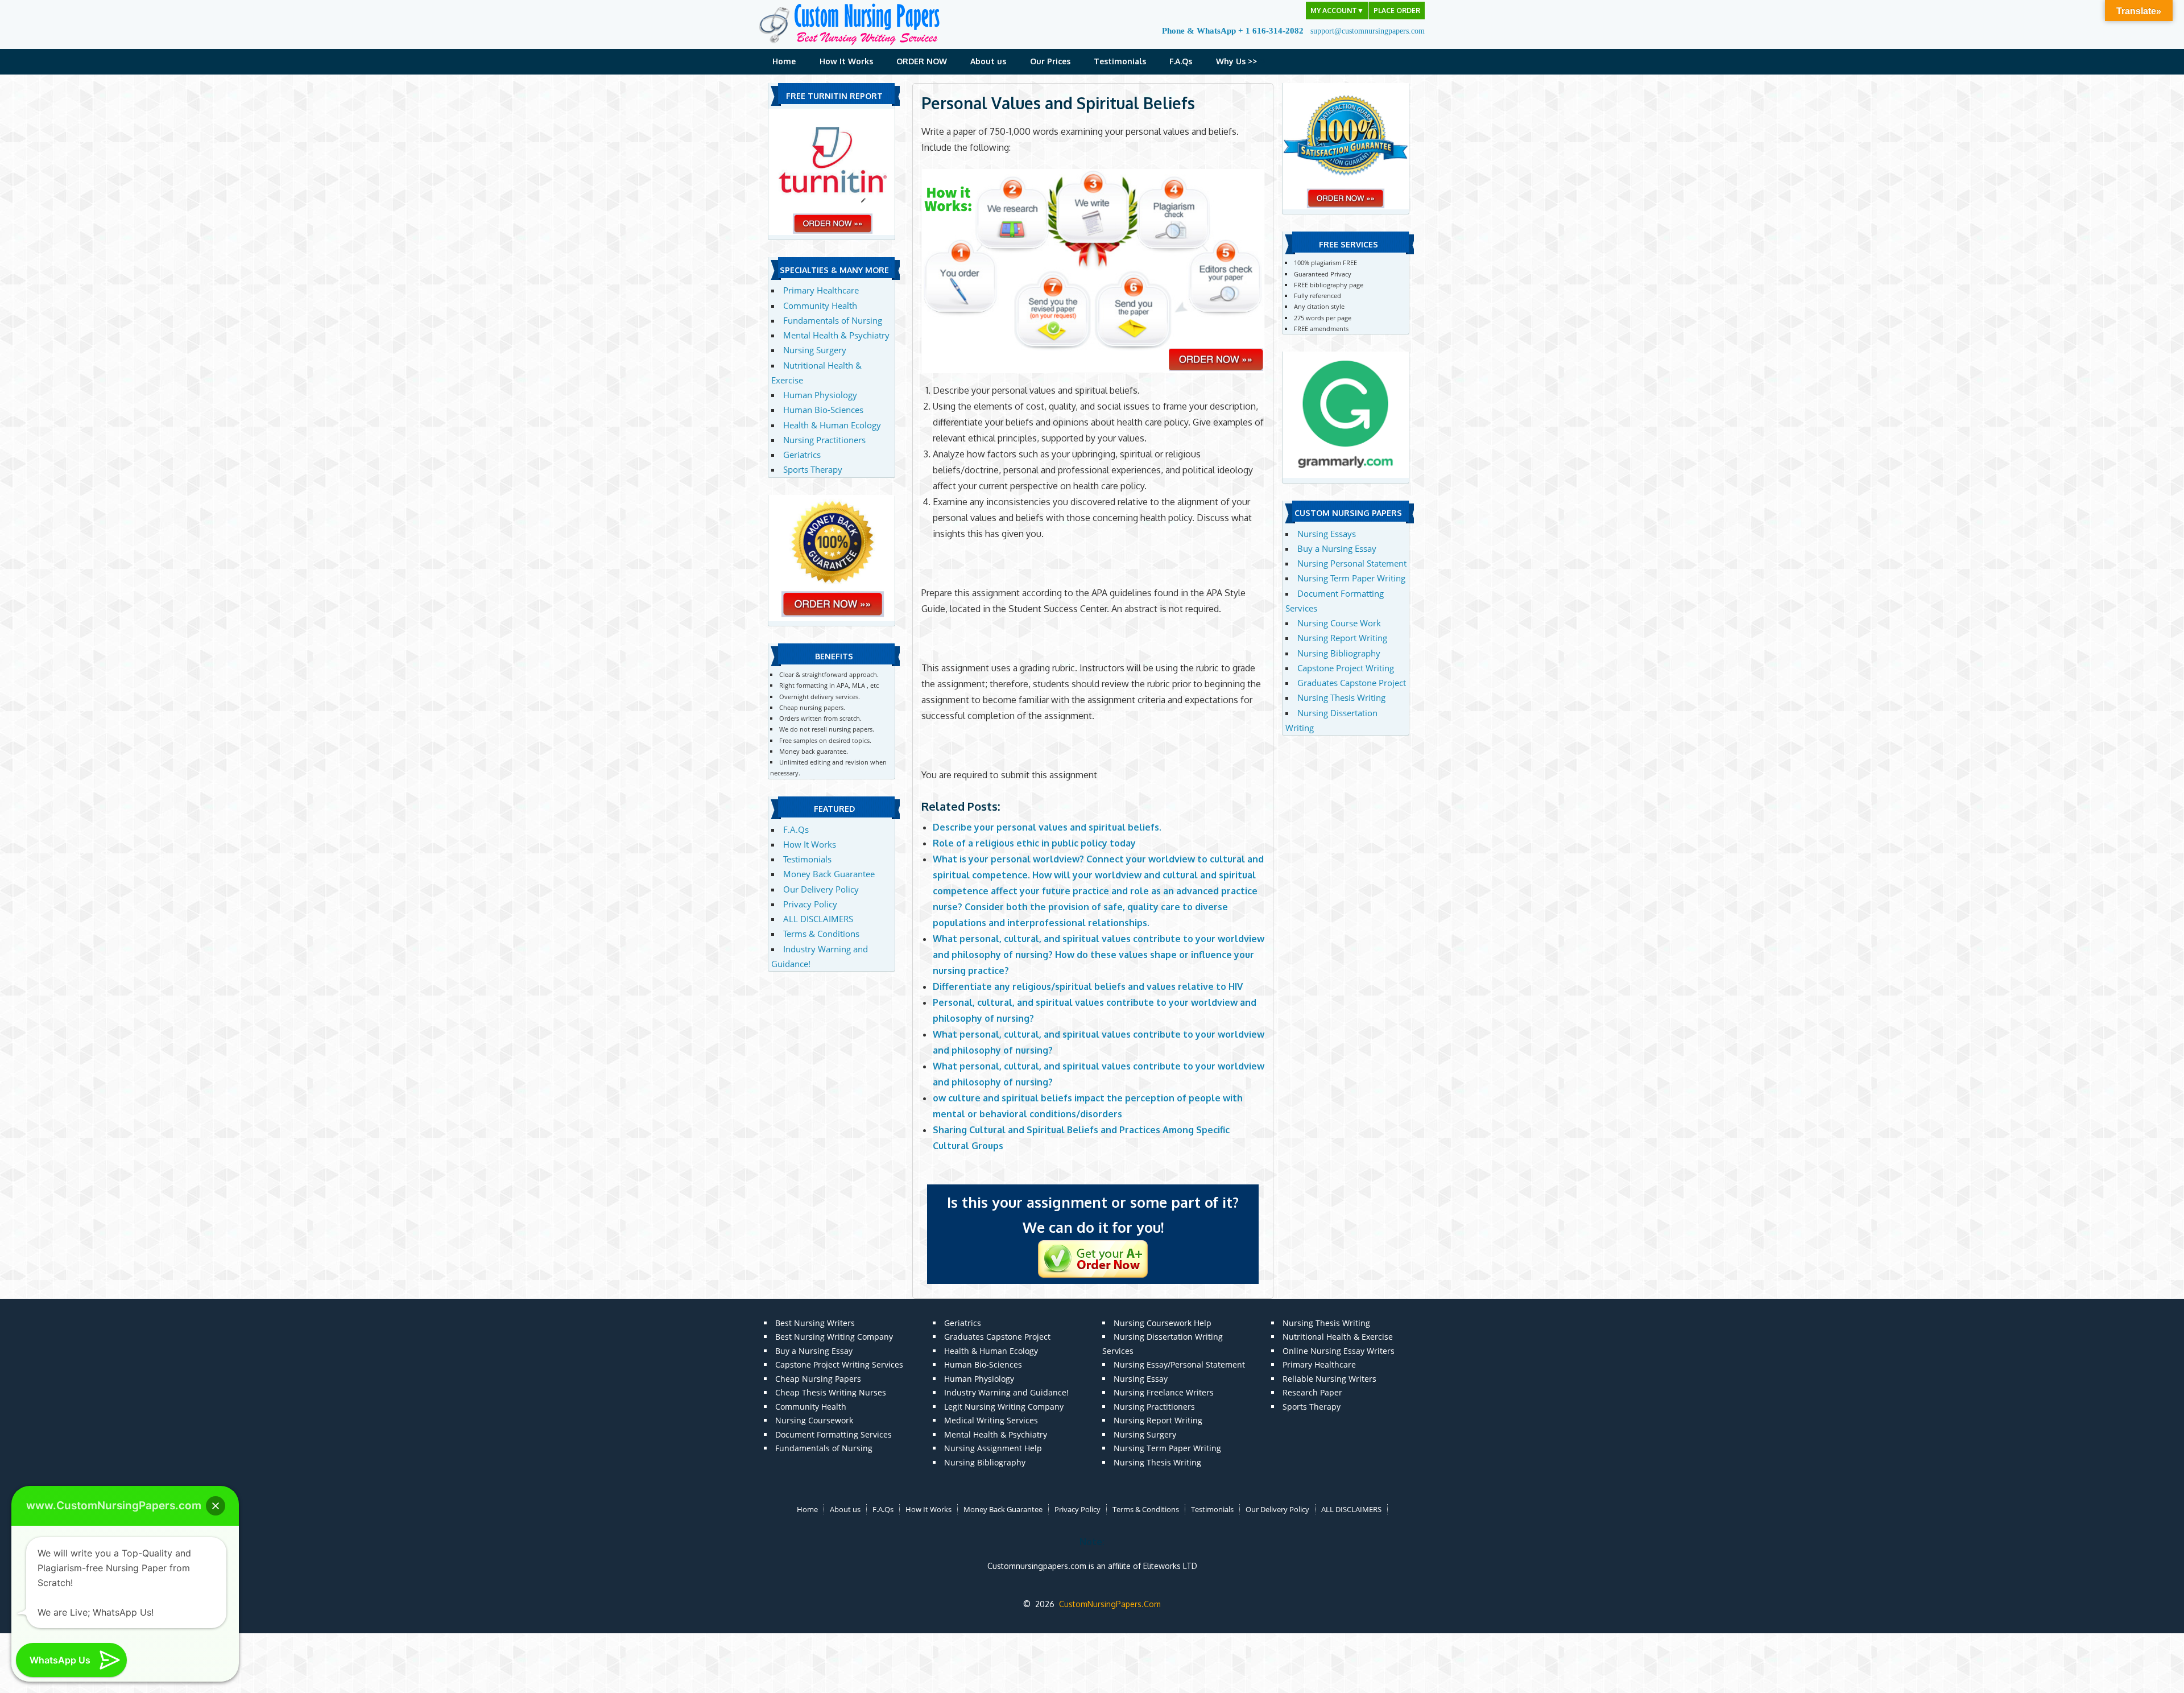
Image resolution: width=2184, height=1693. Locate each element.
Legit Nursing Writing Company (1004, 1407)
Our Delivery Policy (821, 889)
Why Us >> (1236, 61)
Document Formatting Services (834, 1434)
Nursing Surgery (815, 350)
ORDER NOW (922, 61)
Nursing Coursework (814, 1420)
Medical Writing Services (991, 1420)
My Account (1337, 11)
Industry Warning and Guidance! (1006, 1392)
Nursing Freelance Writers (1164, 1392)
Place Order (1397, 11)
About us (988, 61)
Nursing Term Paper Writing (1351, 578)
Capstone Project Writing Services (839, 1364)
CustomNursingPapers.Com (1110, 1604)
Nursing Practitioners (824, 440)
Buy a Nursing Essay (1337, 548)
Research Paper (1312, 1392)
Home (784, 61)
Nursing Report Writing (1342, 638)
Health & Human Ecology (832, 425)
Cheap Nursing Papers (818, 1379)
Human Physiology (820, 395)
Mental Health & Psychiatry (836, 335)
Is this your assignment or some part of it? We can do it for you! (1093, 1215)
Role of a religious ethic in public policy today (1034, 843)
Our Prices (1050, 61)
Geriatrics (802, 455)
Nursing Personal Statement (1352, 563)
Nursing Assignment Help (993, 1448)
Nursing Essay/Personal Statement (1179, 1364)
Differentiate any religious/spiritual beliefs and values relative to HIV (1088, 986)
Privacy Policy (810, 904)
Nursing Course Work (1339, 623)
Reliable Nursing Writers (1329, 1379)
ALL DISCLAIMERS (818, 919)
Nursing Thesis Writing (1341, 697)
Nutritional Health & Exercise (1338, 1337)
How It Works (846, 61)
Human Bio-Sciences (823, 410)
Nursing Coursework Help (1163, 1323)
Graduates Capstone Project (1352, 683)
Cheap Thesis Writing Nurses (831, 1392)
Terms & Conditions (821, 934)
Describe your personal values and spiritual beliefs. (1047, 827)
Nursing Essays (1327, 534)
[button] (216, 1506)
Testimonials (1120, 61)
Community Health (820, 305)
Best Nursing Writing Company (834, 1337)
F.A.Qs (1181, 61)
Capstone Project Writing (1346, 668)
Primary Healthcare (821, 290)
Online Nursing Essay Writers (1339, 1351)
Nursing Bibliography (1339, 653)
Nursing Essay (1141, 1379)
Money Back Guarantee (829, 874)
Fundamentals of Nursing (833, 320)
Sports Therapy (813, 469)
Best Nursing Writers (815, 1323)
